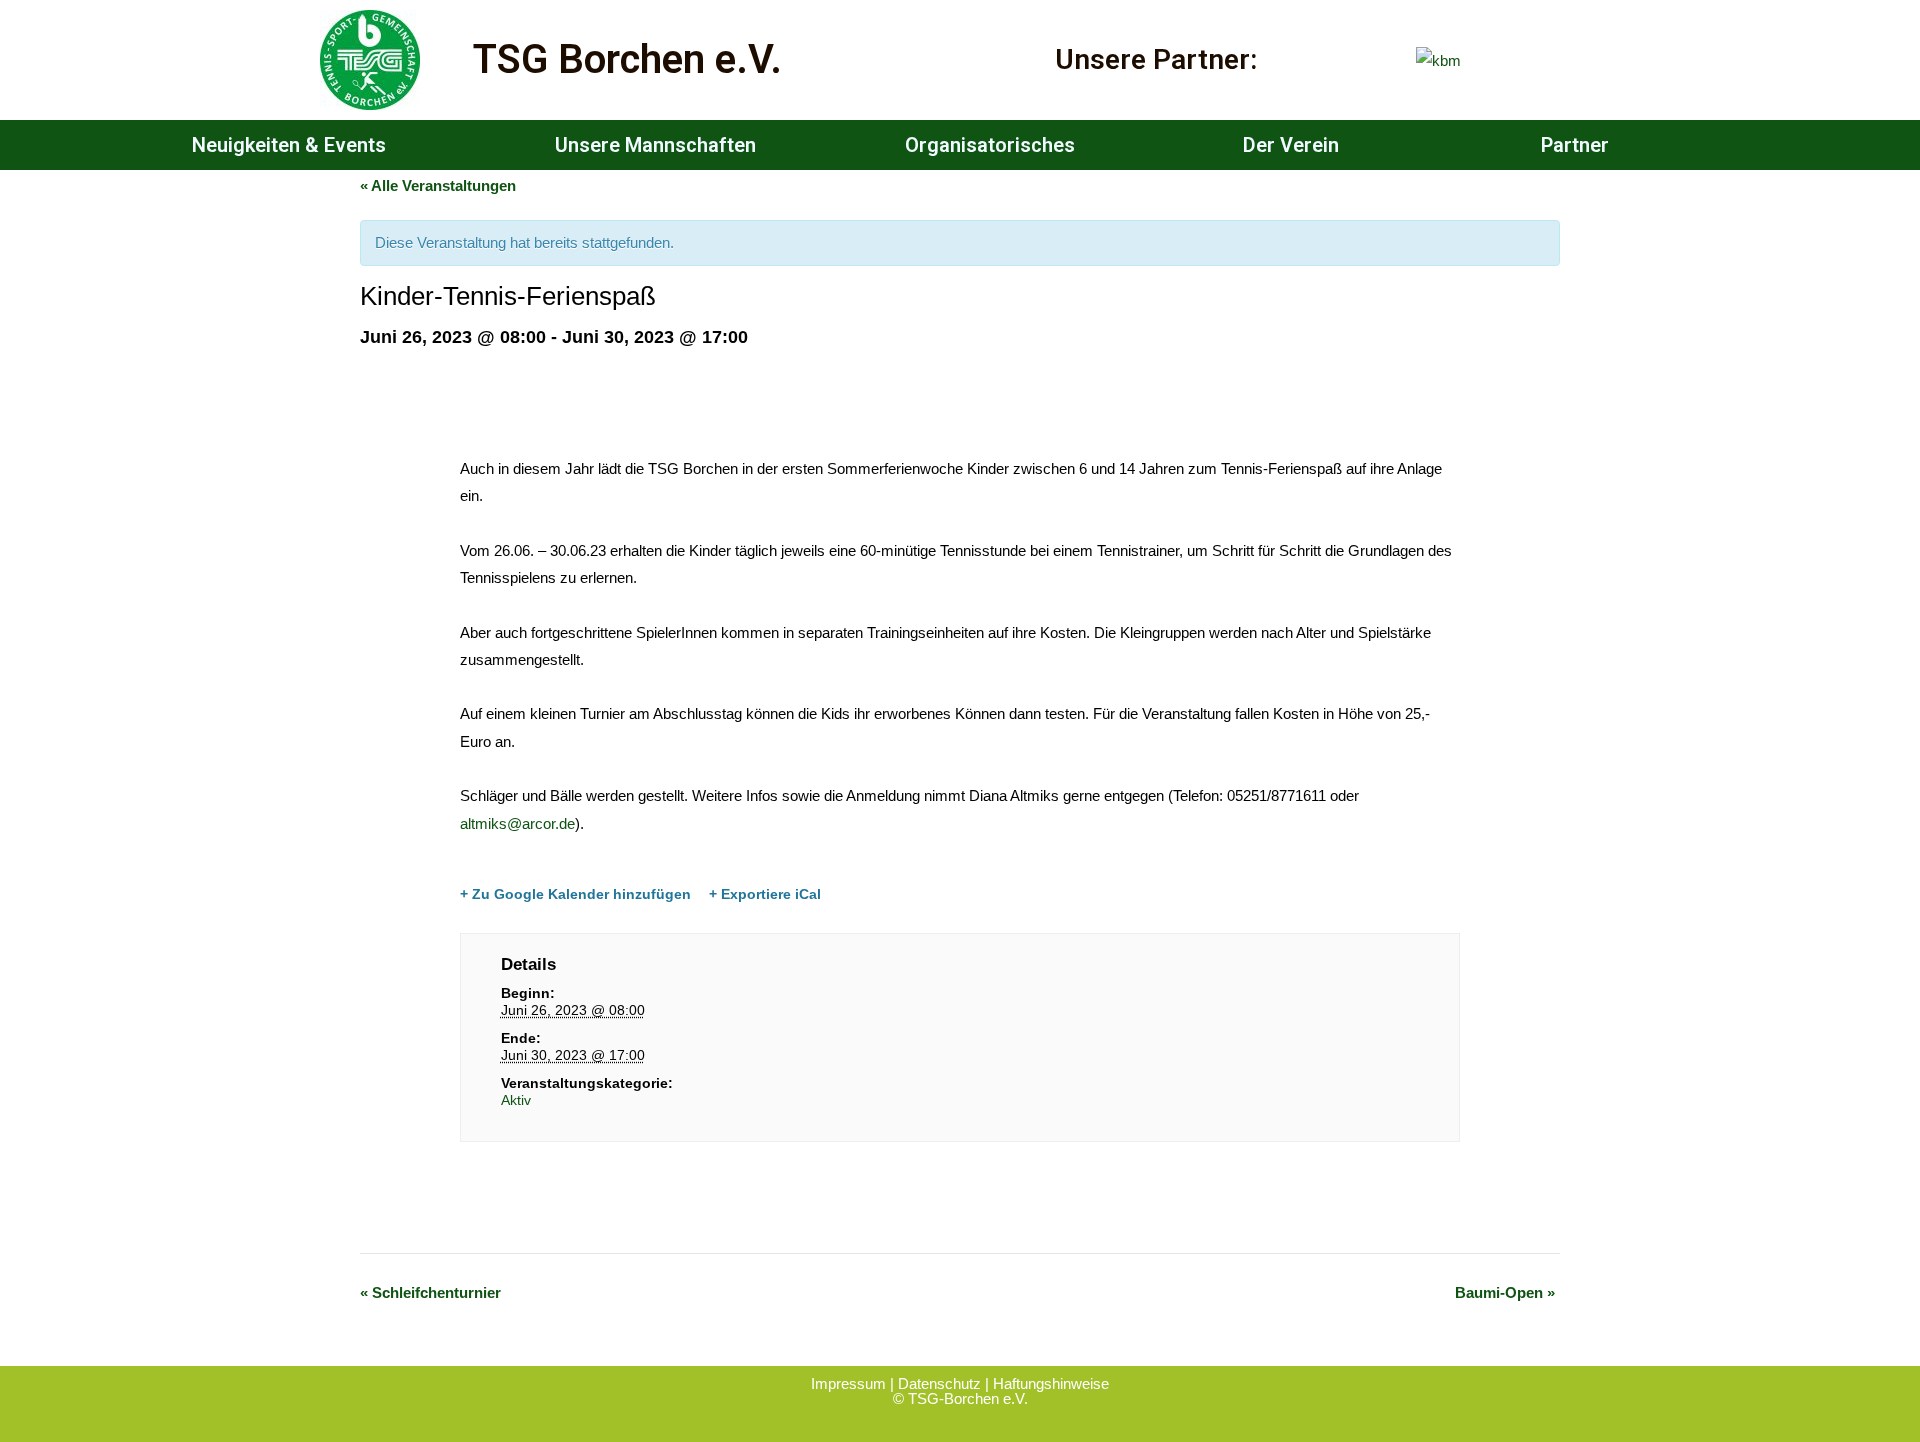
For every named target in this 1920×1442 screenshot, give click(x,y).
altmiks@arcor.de (517, 823)
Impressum (850, 1383)
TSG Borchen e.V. (627, 59)
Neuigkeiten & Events (289, 145)
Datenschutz (939, 1383)
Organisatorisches (990, 145)
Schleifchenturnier (430, 1292)
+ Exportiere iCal (765, 894)
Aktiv (516, 1100)
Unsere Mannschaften (655, 145)
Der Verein (1291, 145)
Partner (1575, 145)
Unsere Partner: (1156, 59)
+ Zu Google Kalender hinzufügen (575, 894)
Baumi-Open (1505, 1292)
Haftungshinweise (1051, 1383)
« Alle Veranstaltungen (438, 185)
